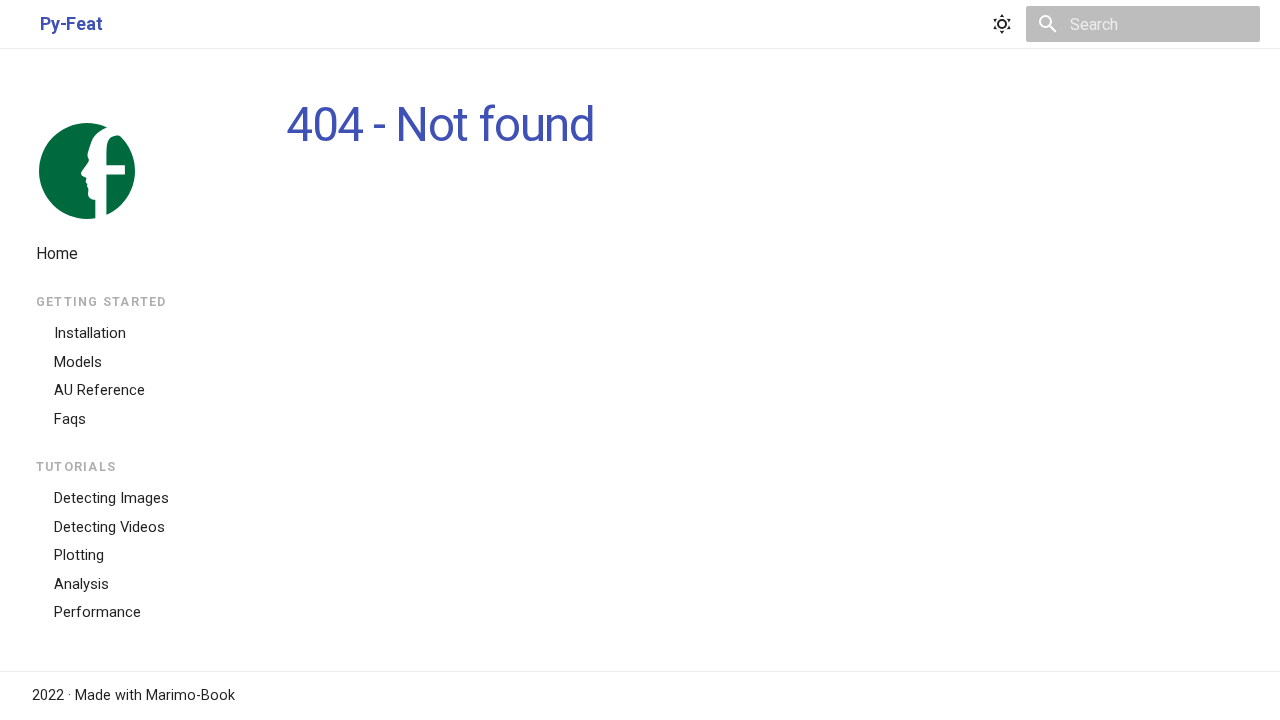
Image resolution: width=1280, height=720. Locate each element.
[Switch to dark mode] (1002, 24)
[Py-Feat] (87, 171)
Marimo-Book (190, 695)
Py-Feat (139, 168)
